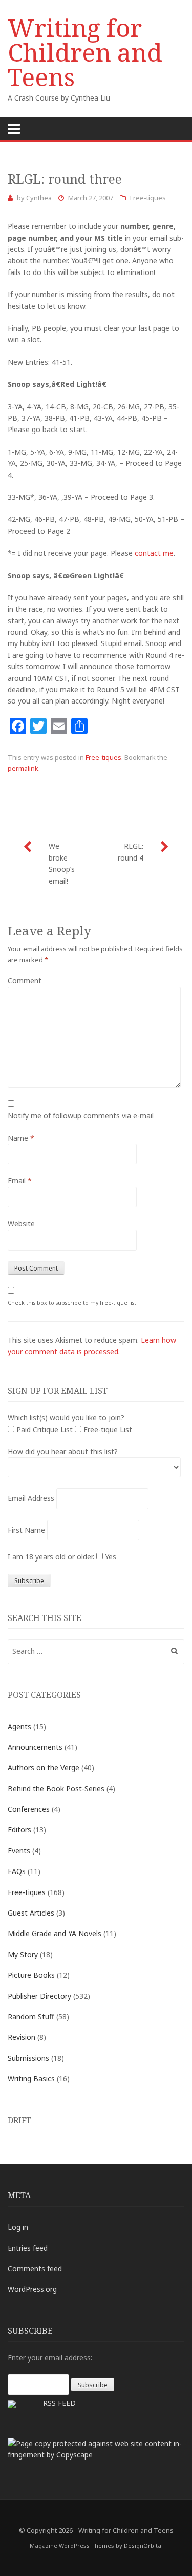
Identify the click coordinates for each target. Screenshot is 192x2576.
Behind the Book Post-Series (56, 1789)
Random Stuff (31, 2016)
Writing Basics (31, 2079)
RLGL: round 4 (131, 852)
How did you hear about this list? (63, 1451)
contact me (154, 553)
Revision (22, 2037)
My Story (23, 1954)
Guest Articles (31, 1913)
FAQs (17, 1871)
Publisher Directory (39, 1996)
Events (19, 1851)
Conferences (29, 1809)
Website (21, 1224)
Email (20, 1180)
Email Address (31, 1498)
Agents (19, 1726)
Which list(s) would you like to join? (66, 1418)
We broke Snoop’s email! (62, 863)
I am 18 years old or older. (51, 1557)
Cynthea (39, 198)
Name (21, 1138)
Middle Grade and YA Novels (55, 1933)
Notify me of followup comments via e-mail (81, 1115)
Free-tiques (148, 198)
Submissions (28, 2058)
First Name (26, 1530)
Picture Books (31, 1975)
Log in (18, 2227)
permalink (23, 768)
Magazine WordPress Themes (72, 2545)
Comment (25, 980)
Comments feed (35, 2268)
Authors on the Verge (44, 1768)
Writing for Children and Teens (85, 52)
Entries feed (28, 2248)
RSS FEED (59, 2403)
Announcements (35, 1747)
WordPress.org (32, 2289)
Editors (19, 1830)
